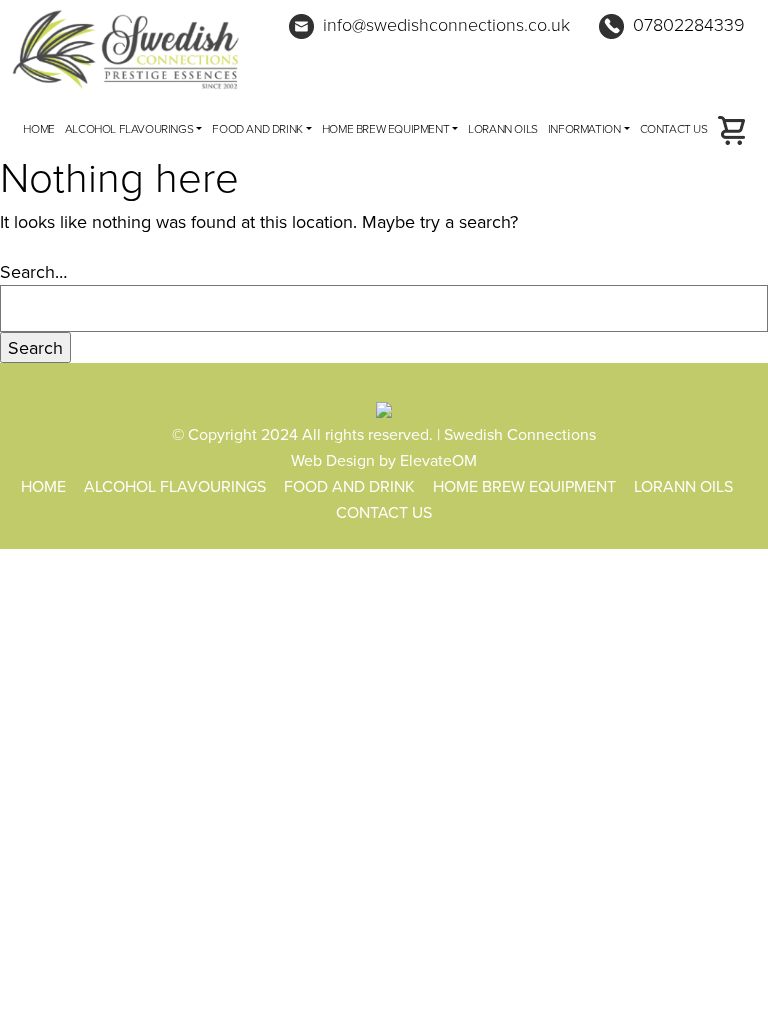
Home (38, 128)
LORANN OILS (503, 128)
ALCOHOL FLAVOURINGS (129, 128)
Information (584, 128)
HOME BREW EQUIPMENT (385, 128)
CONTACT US (674, 128)
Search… (33, 271)
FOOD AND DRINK (257, 128)
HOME (43, 486)
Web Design (333, 460)
